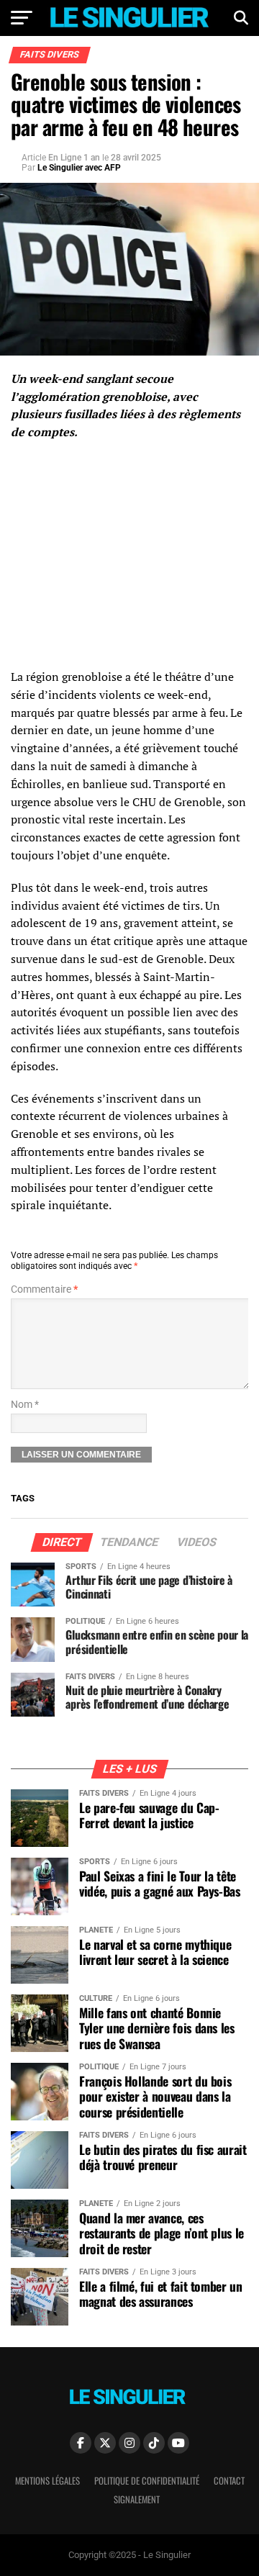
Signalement (137, 2499)
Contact (229, 2481)
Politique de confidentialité (147, 2481)
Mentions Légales (47, 2481)
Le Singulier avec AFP (79, 168)
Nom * (25, 1405)
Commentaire (44, 1289)
